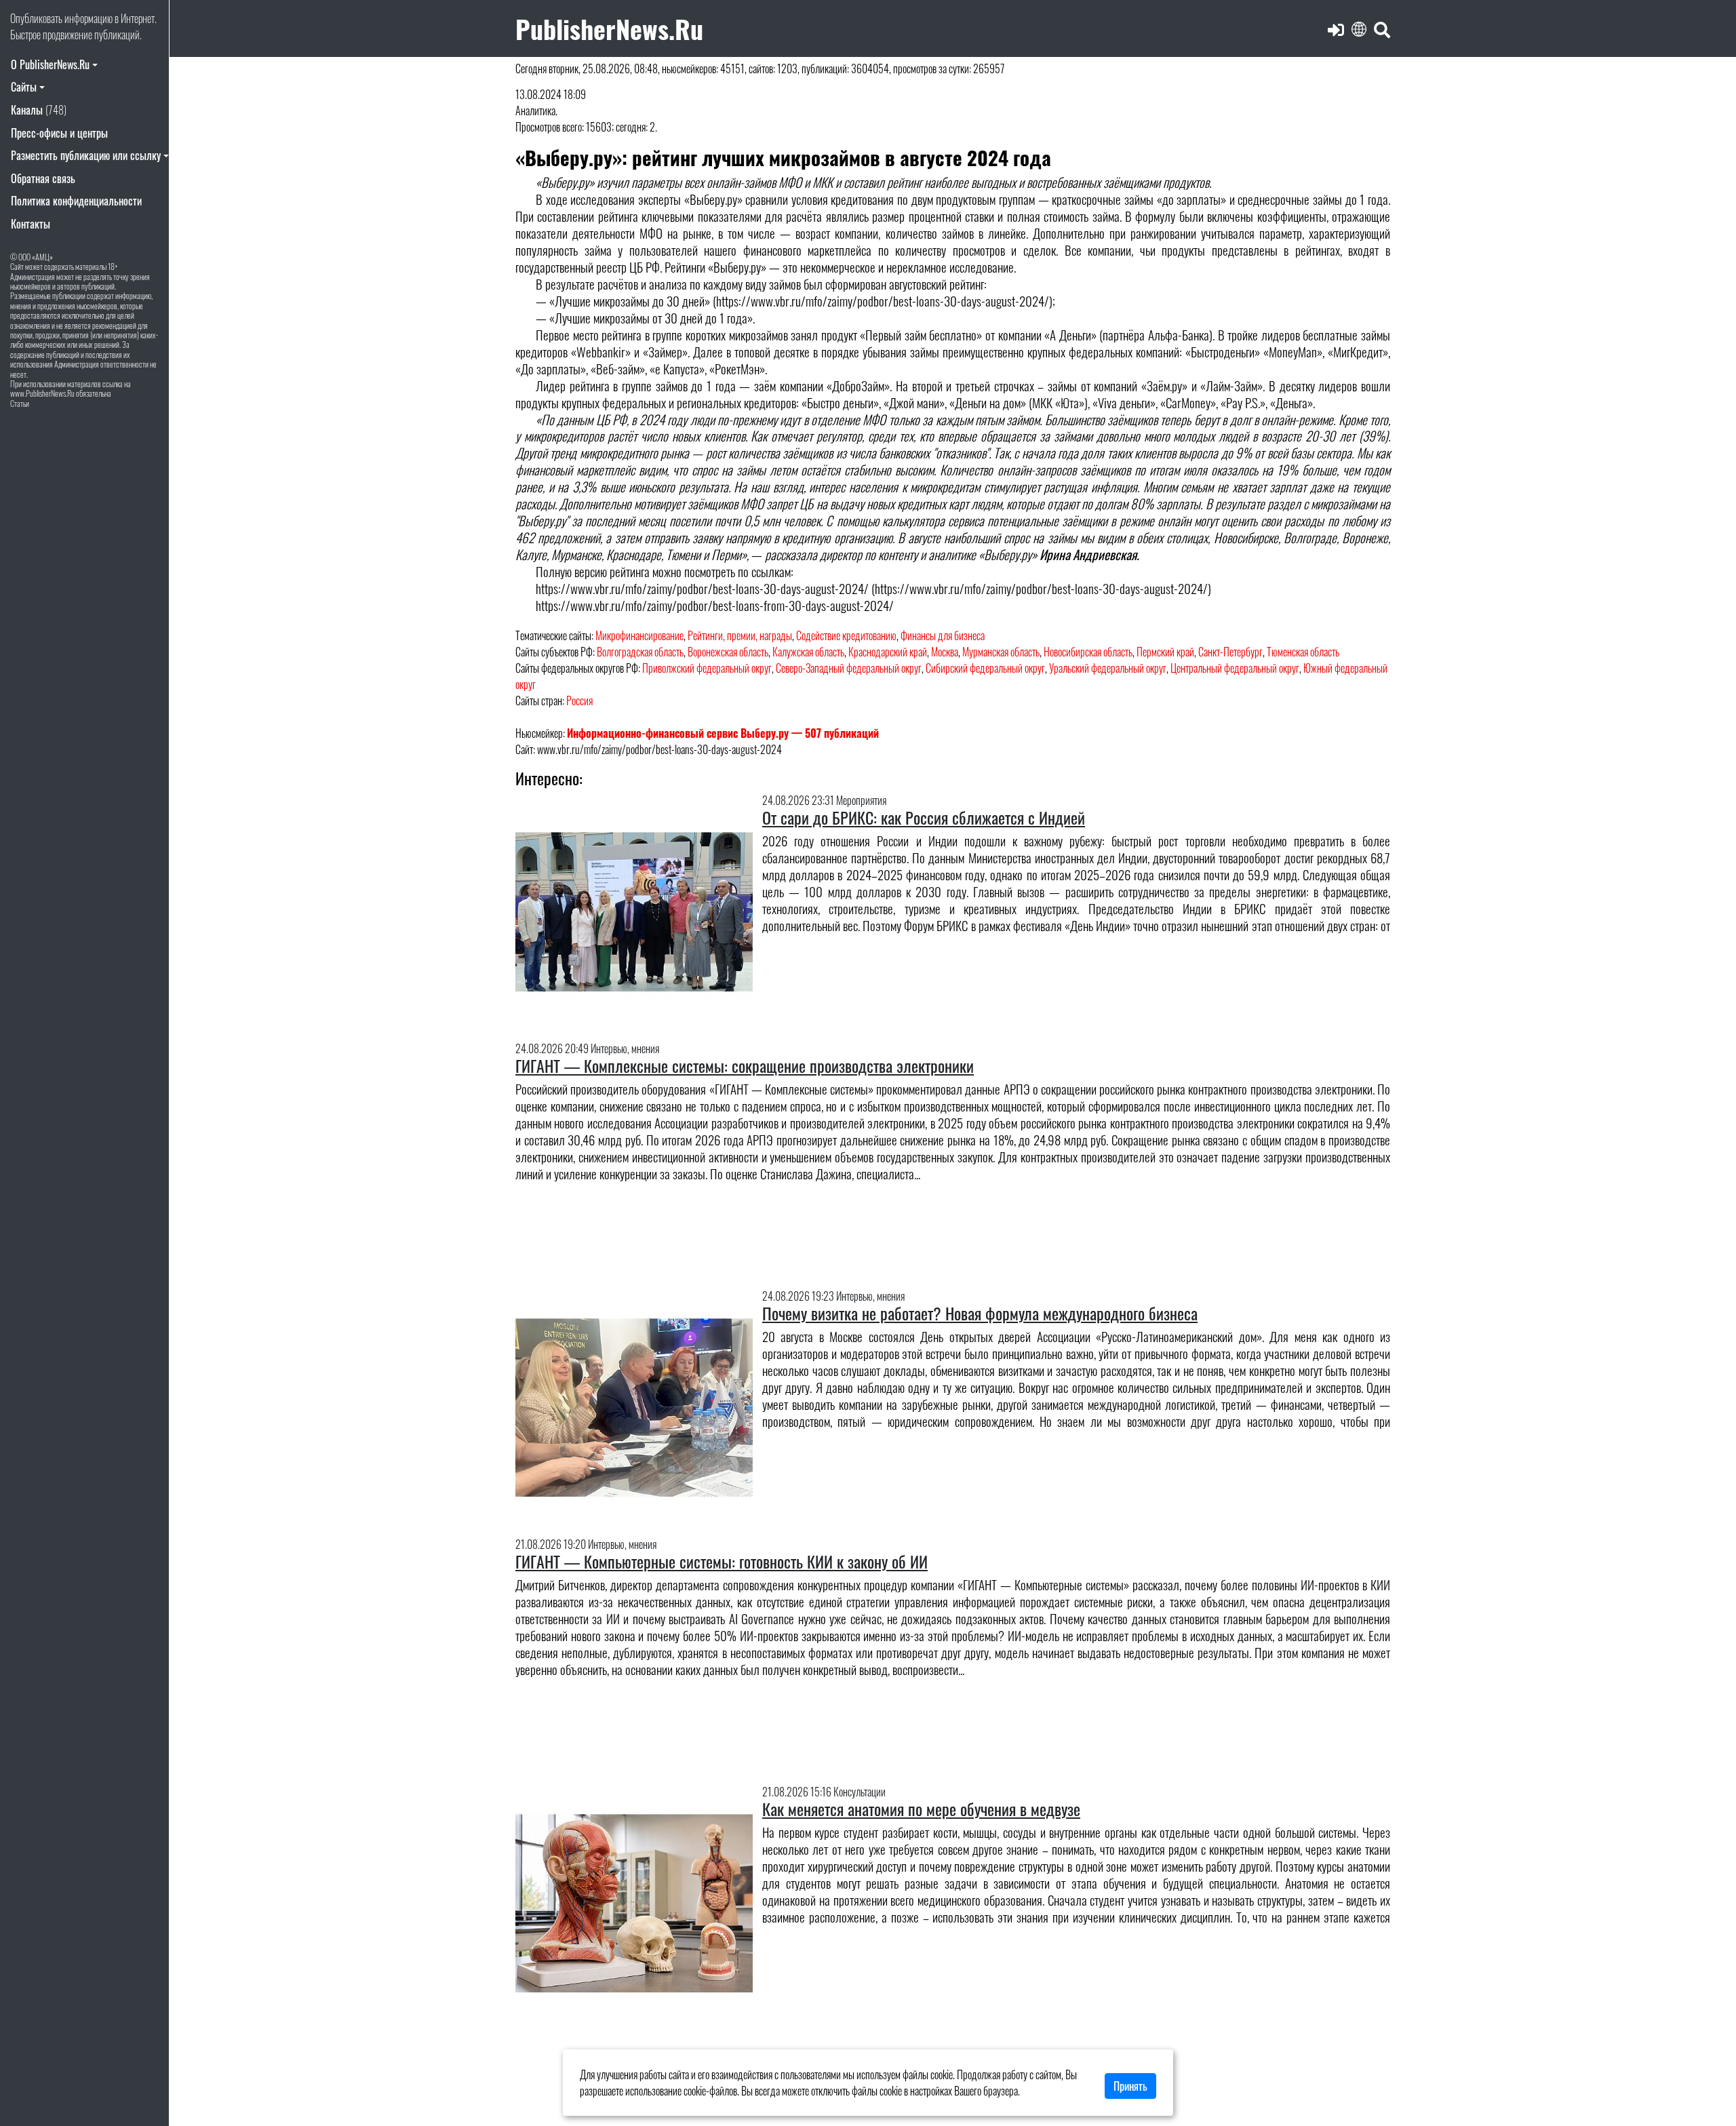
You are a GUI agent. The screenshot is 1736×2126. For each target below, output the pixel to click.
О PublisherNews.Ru (50, 64)
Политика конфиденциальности (76, 201)
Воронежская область (728, 652)
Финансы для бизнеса (943, 635)
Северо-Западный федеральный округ (849, 668)
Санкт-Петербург (1230, 652)
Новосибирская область (1088, 652)
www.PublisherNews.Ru (42, 393)
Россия (579, 701)
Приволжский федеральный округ (707, 668)
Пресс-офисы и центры (59, 133)
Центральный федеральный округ (1235, 668)
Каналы (39, 110)
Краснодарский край (888, 652)
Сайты (24, 87)
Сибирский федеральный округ (985, 668)
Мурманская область (1001, 652)
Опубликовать (36, 18)
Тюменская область (1303, 652)
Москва (945, 652)
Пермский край (1165, 652)
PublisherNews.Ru (609, 28)
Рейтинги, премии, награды (740, 635)
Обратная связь (43, 178)
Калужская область (808, 652)
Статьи (20, 403)
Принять (1130, 2086)
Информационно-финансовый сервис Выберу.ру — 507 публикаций (723, 733)
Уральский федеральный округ (1108, 668)
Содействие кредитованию (846, 635)
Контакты (31, 224)
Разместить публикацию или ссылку (86, 155)
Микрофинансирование (639, 635)
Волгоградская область (640, 652)
